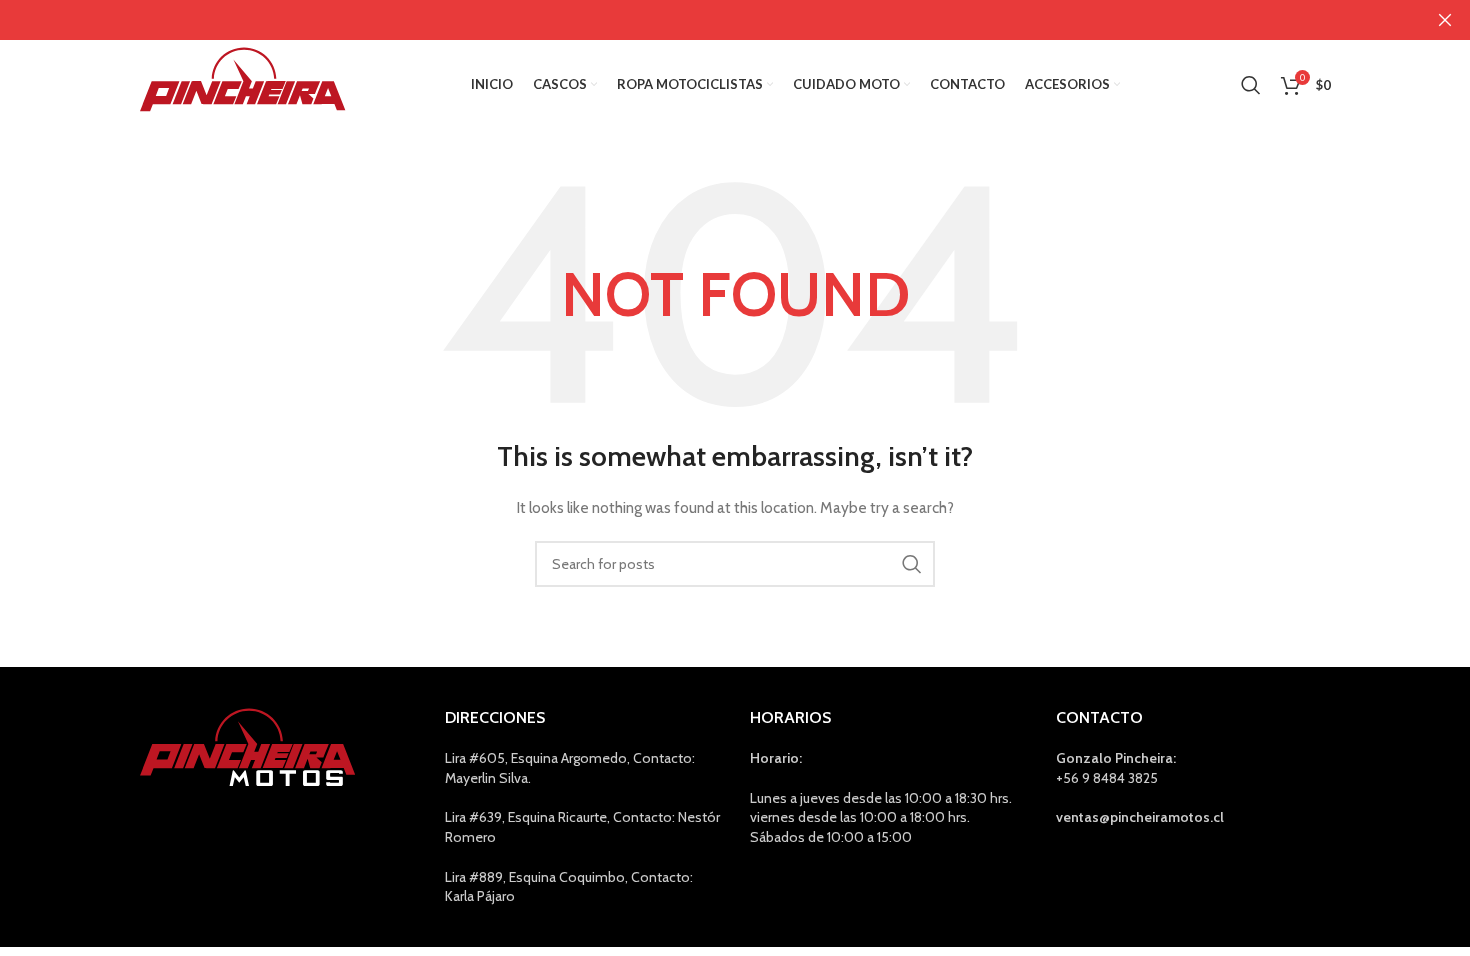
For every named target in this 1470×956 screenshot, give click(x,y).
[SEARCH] (912, 564)
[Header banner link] (705, 20)
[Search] (1251, 85)
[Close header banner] (1445, 20)
